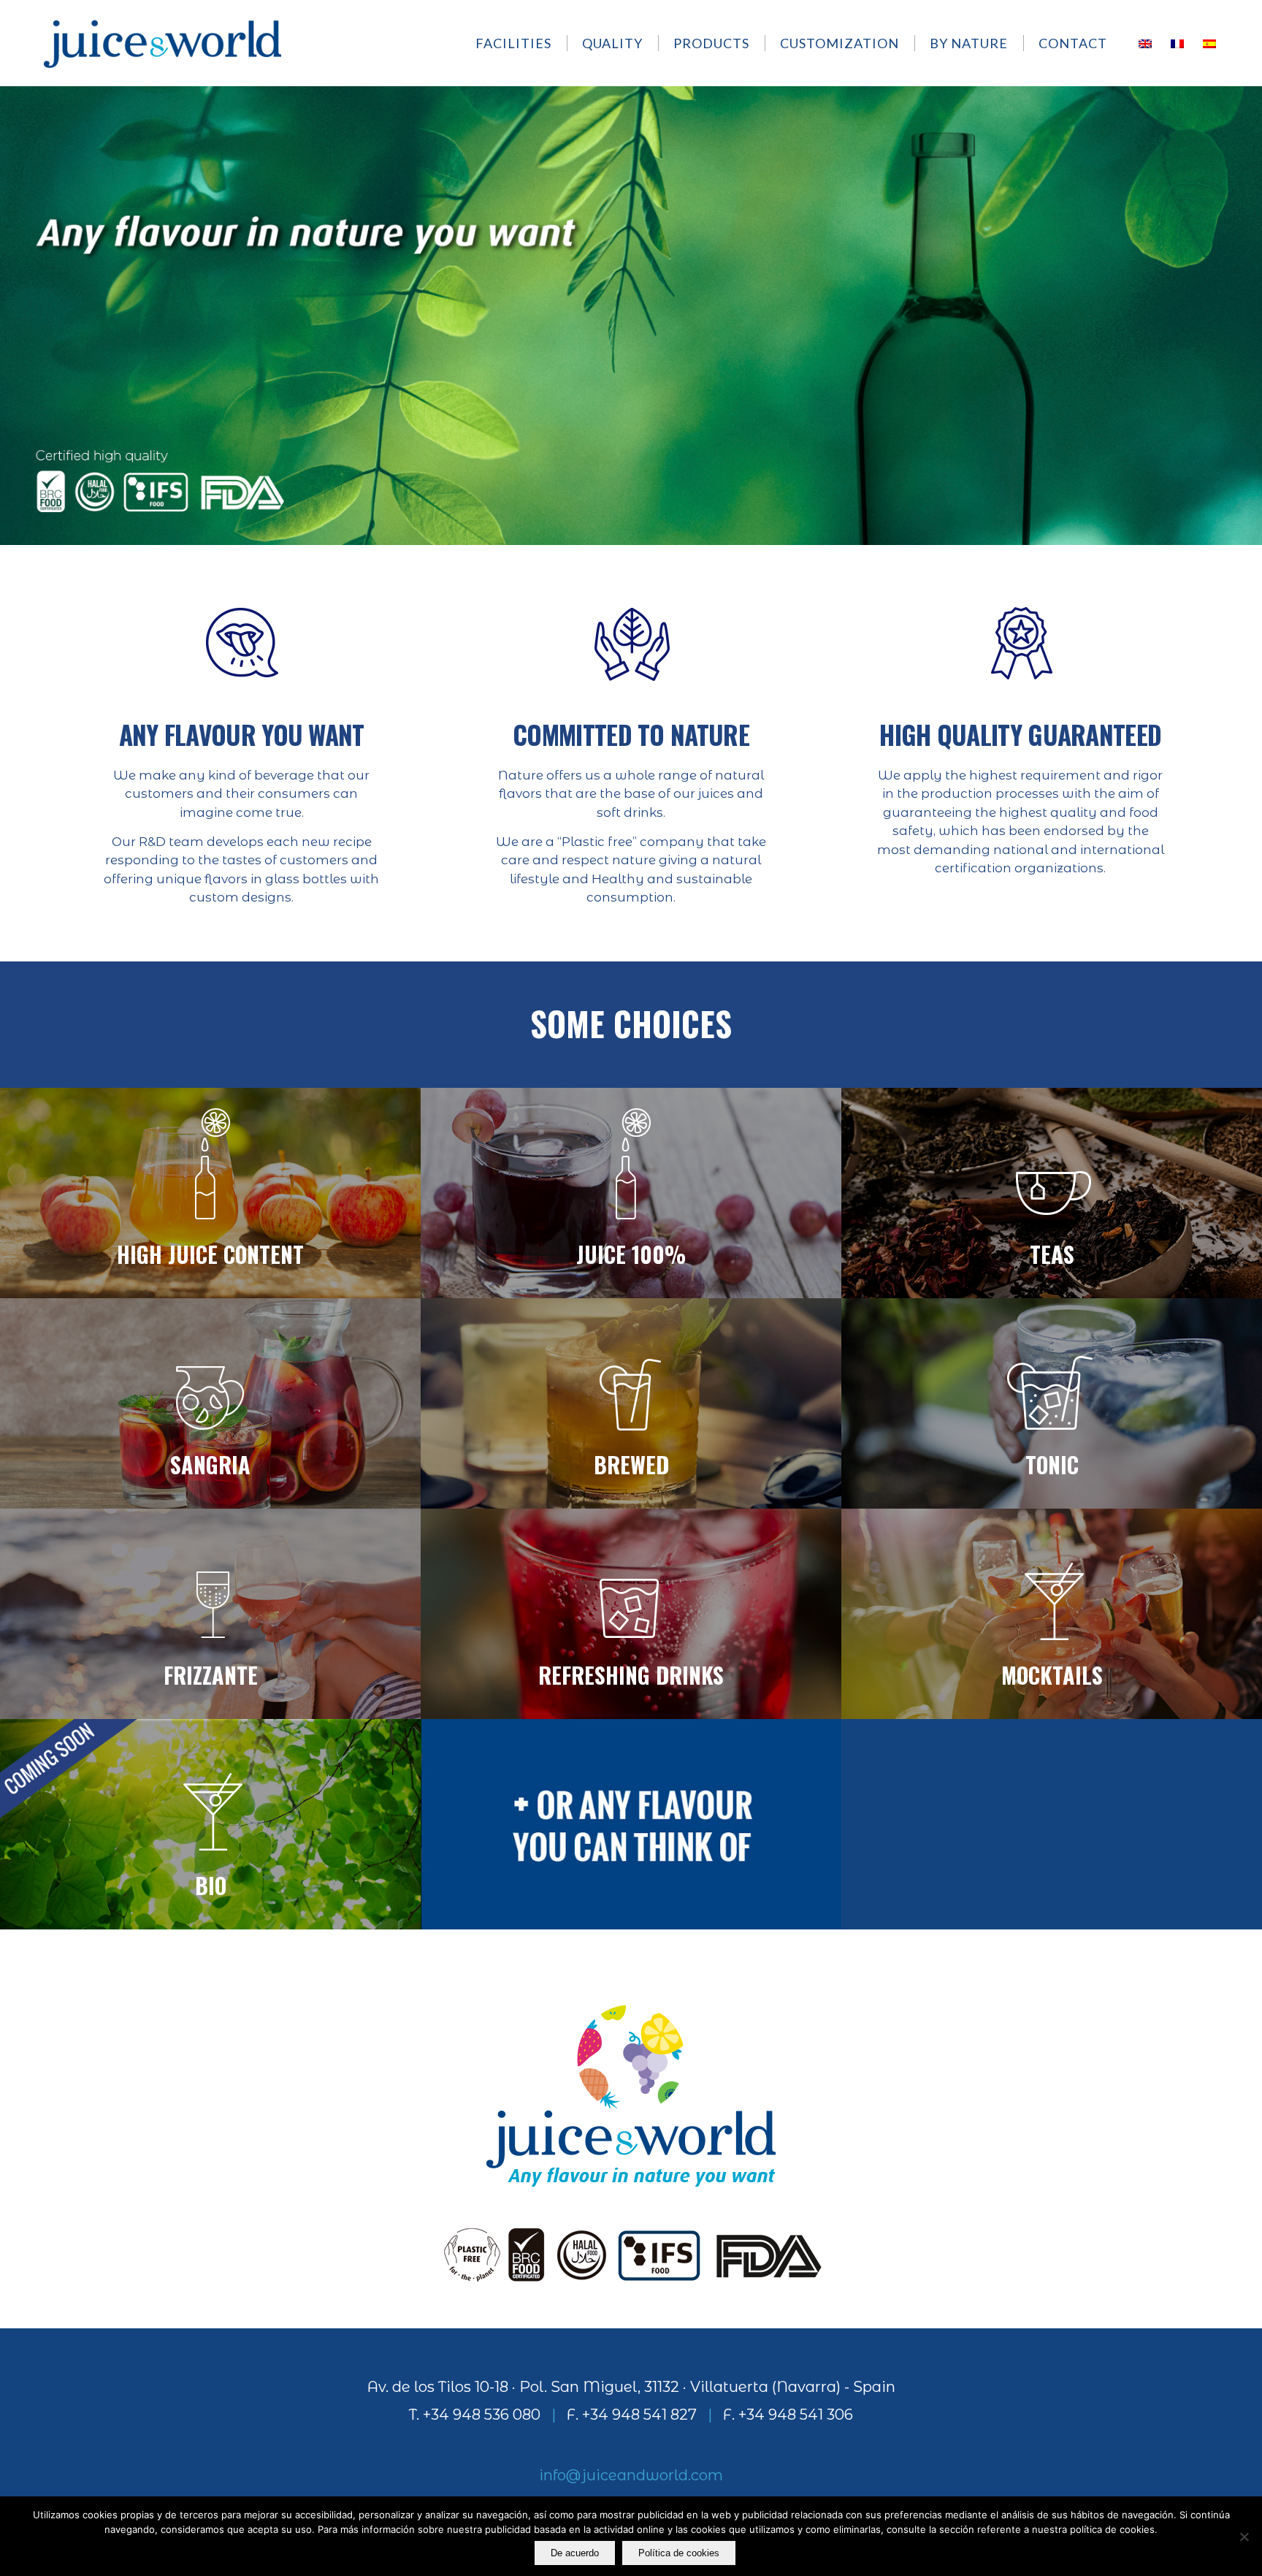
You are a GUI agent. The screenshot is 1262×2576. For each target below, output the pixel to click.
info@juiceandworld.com (631, 2475)
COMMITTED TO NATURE (631, 734)
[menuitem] (520, 43)
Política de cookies (679, 2553)
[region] (631, 315)
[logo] (162, 43)
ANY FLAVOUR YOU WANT (242, 734)
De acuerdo (575, 2553)
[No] (1244, 2537)
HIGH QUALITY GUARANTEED (1020, 734)
